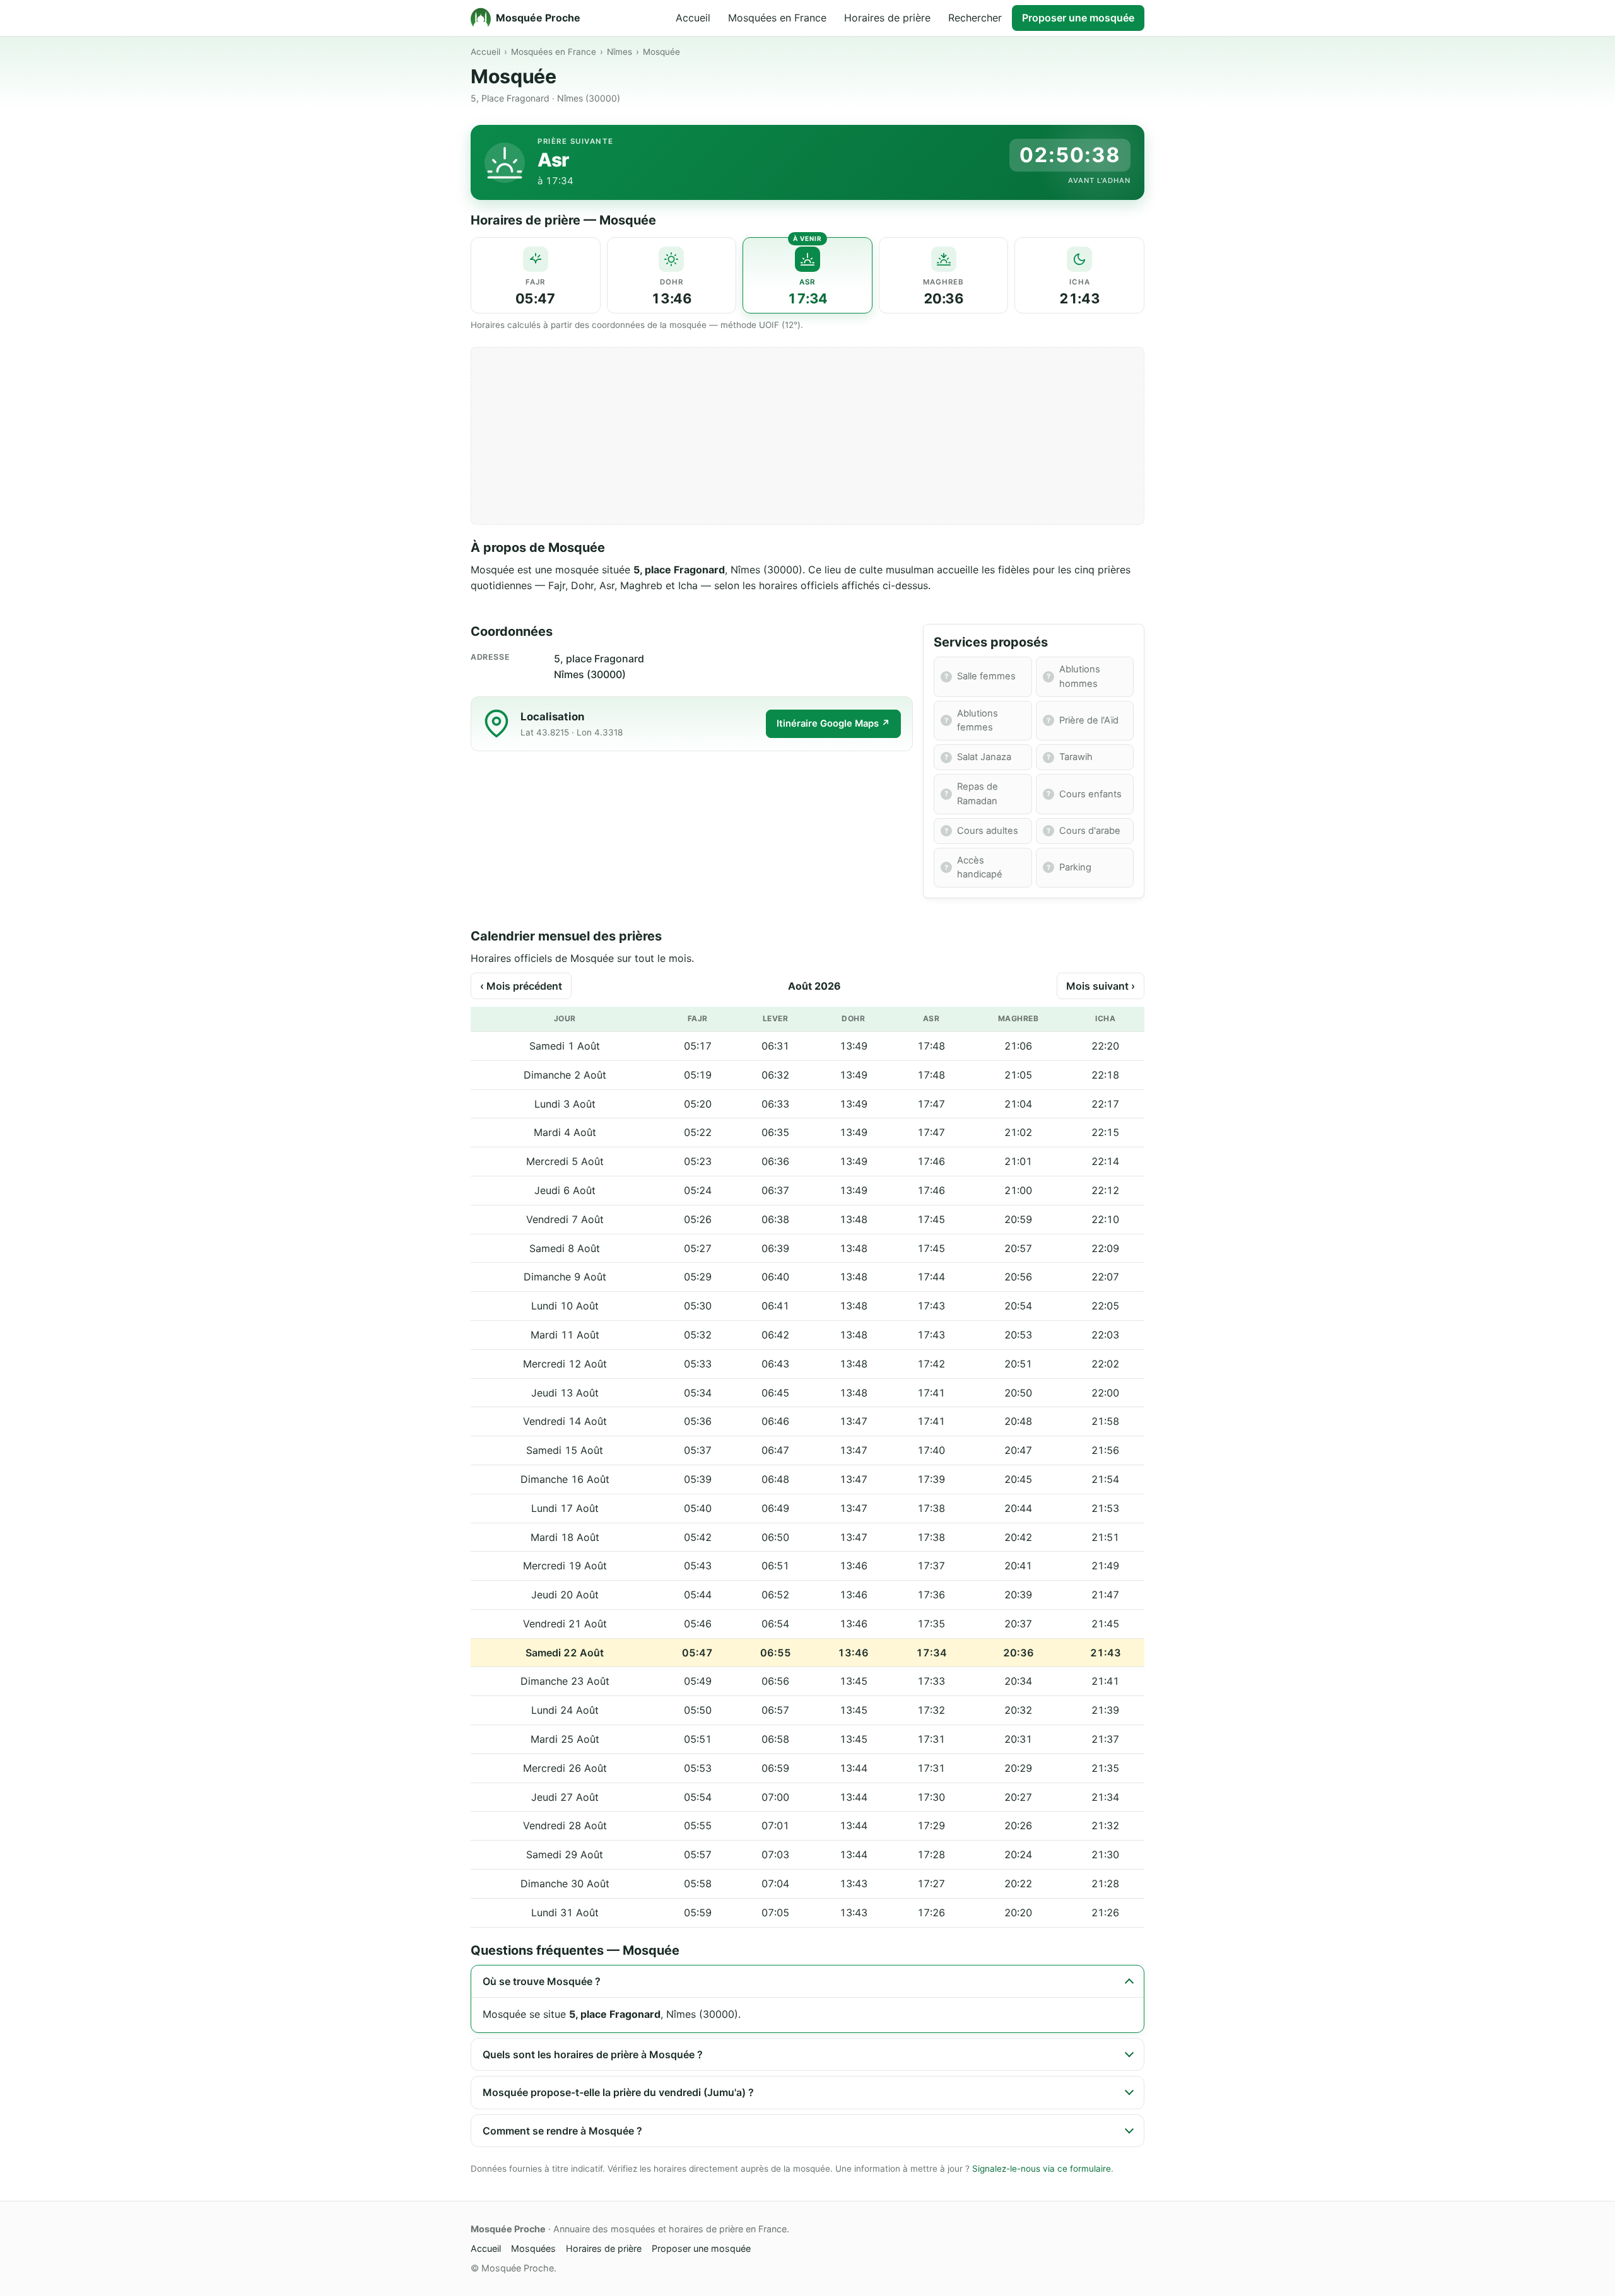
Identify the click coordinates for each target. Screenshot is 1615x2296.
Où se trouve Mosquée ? (542, 1981)
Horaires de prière (887, 18)
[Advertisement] (807, 436)
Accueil (693, 18)
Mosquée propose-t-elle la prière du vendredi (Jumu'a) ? (618, 2092)
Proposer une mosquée (1078, 18)
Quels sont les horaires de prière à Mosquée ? (593, 2054)
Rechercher (975, 18)
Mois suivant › (1101, 986)
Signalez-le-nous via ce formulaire (1042, 2169)
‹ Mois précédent (521, 986)
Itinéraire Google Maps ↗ (833, 723)
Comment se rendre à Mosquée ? (562, 2131)
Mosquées (533, 2248)
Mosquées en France (777, 18)
